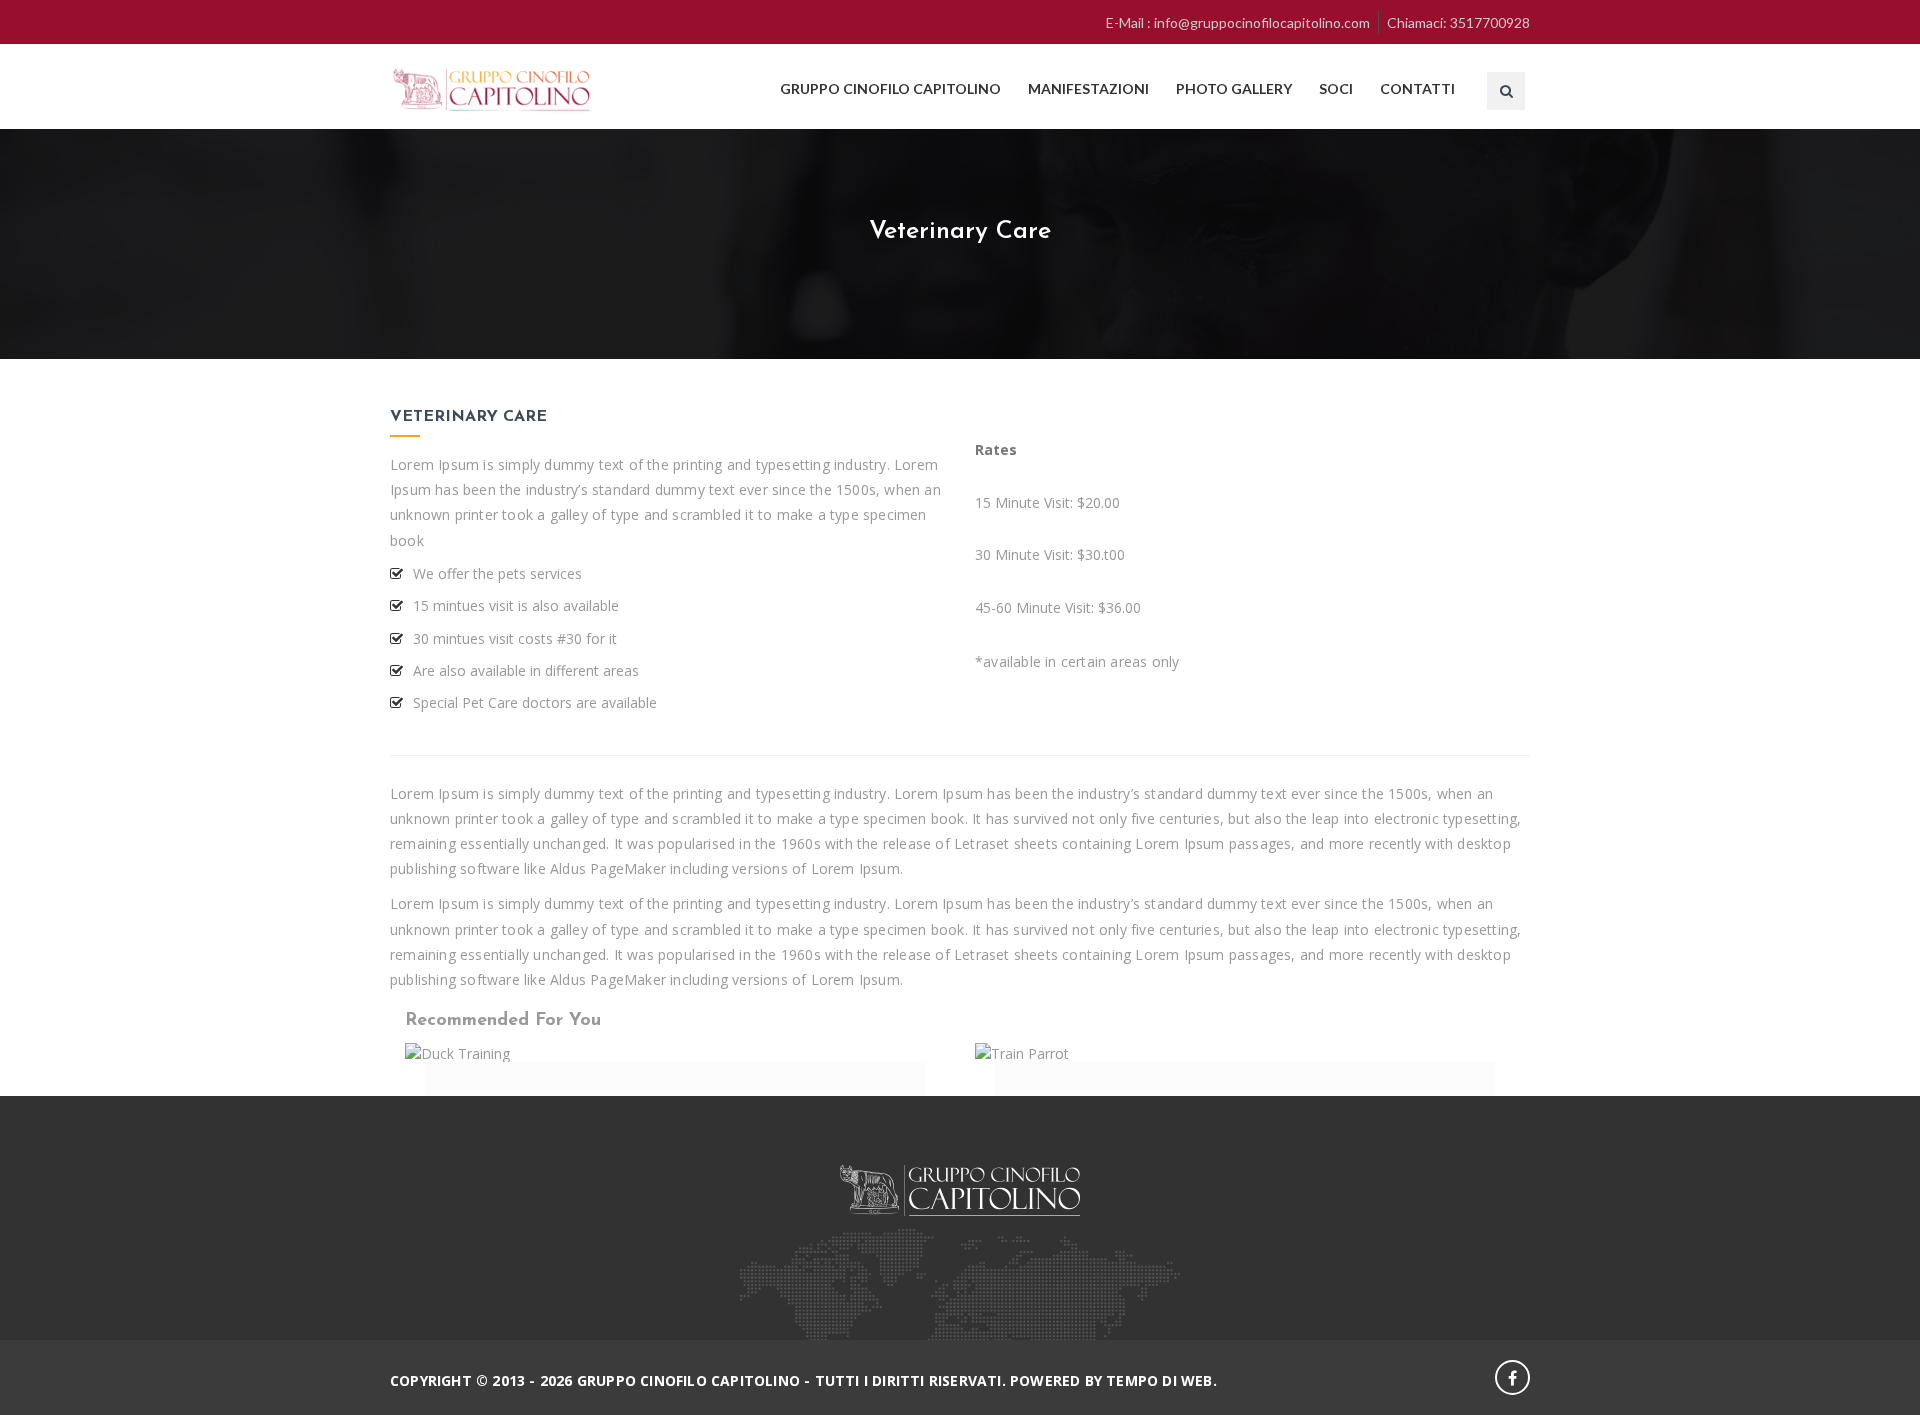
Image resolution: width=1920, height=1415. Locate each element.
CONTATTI (1417, 88)
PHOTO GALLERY (1234, 88)
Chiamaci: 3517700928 (1458, 22)
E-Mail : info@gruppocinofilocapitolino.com (1238, 22)
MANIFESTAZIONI (1088, 88)
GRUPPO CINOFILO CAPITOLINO (890, 88)
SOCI (1336, 88)
